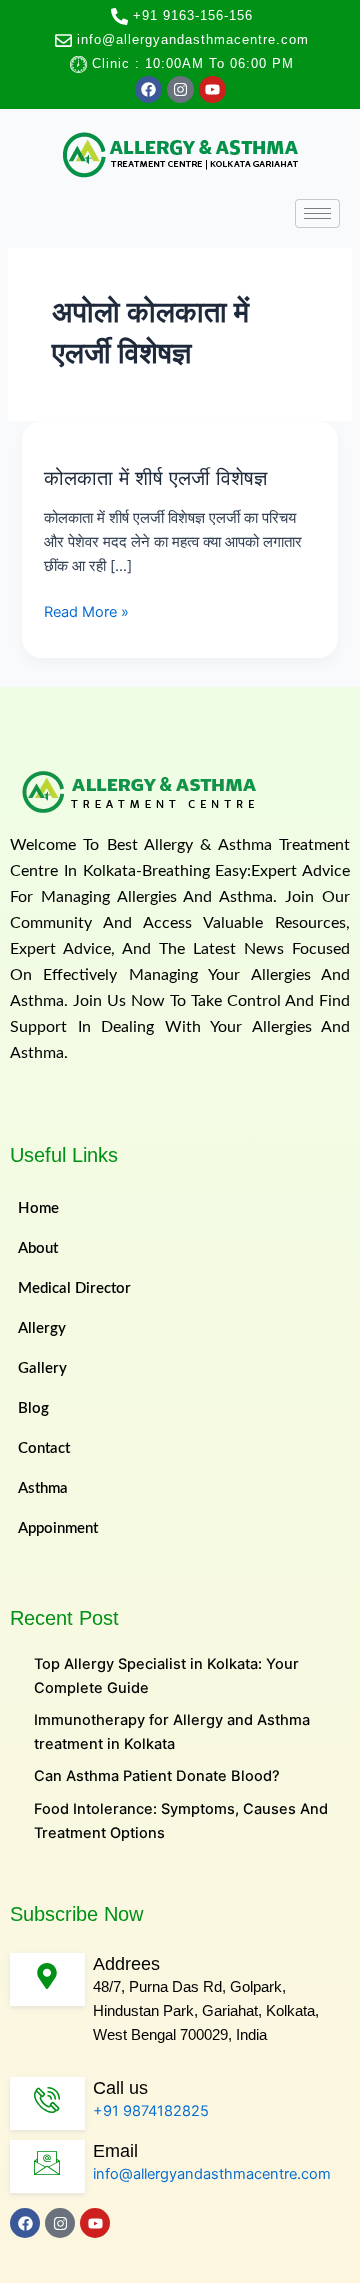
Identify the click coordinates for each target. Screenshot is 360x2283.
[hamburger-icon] (317, 213)
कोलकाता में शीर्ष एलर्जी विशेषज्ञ (155, 478)
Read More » (86, 610)
